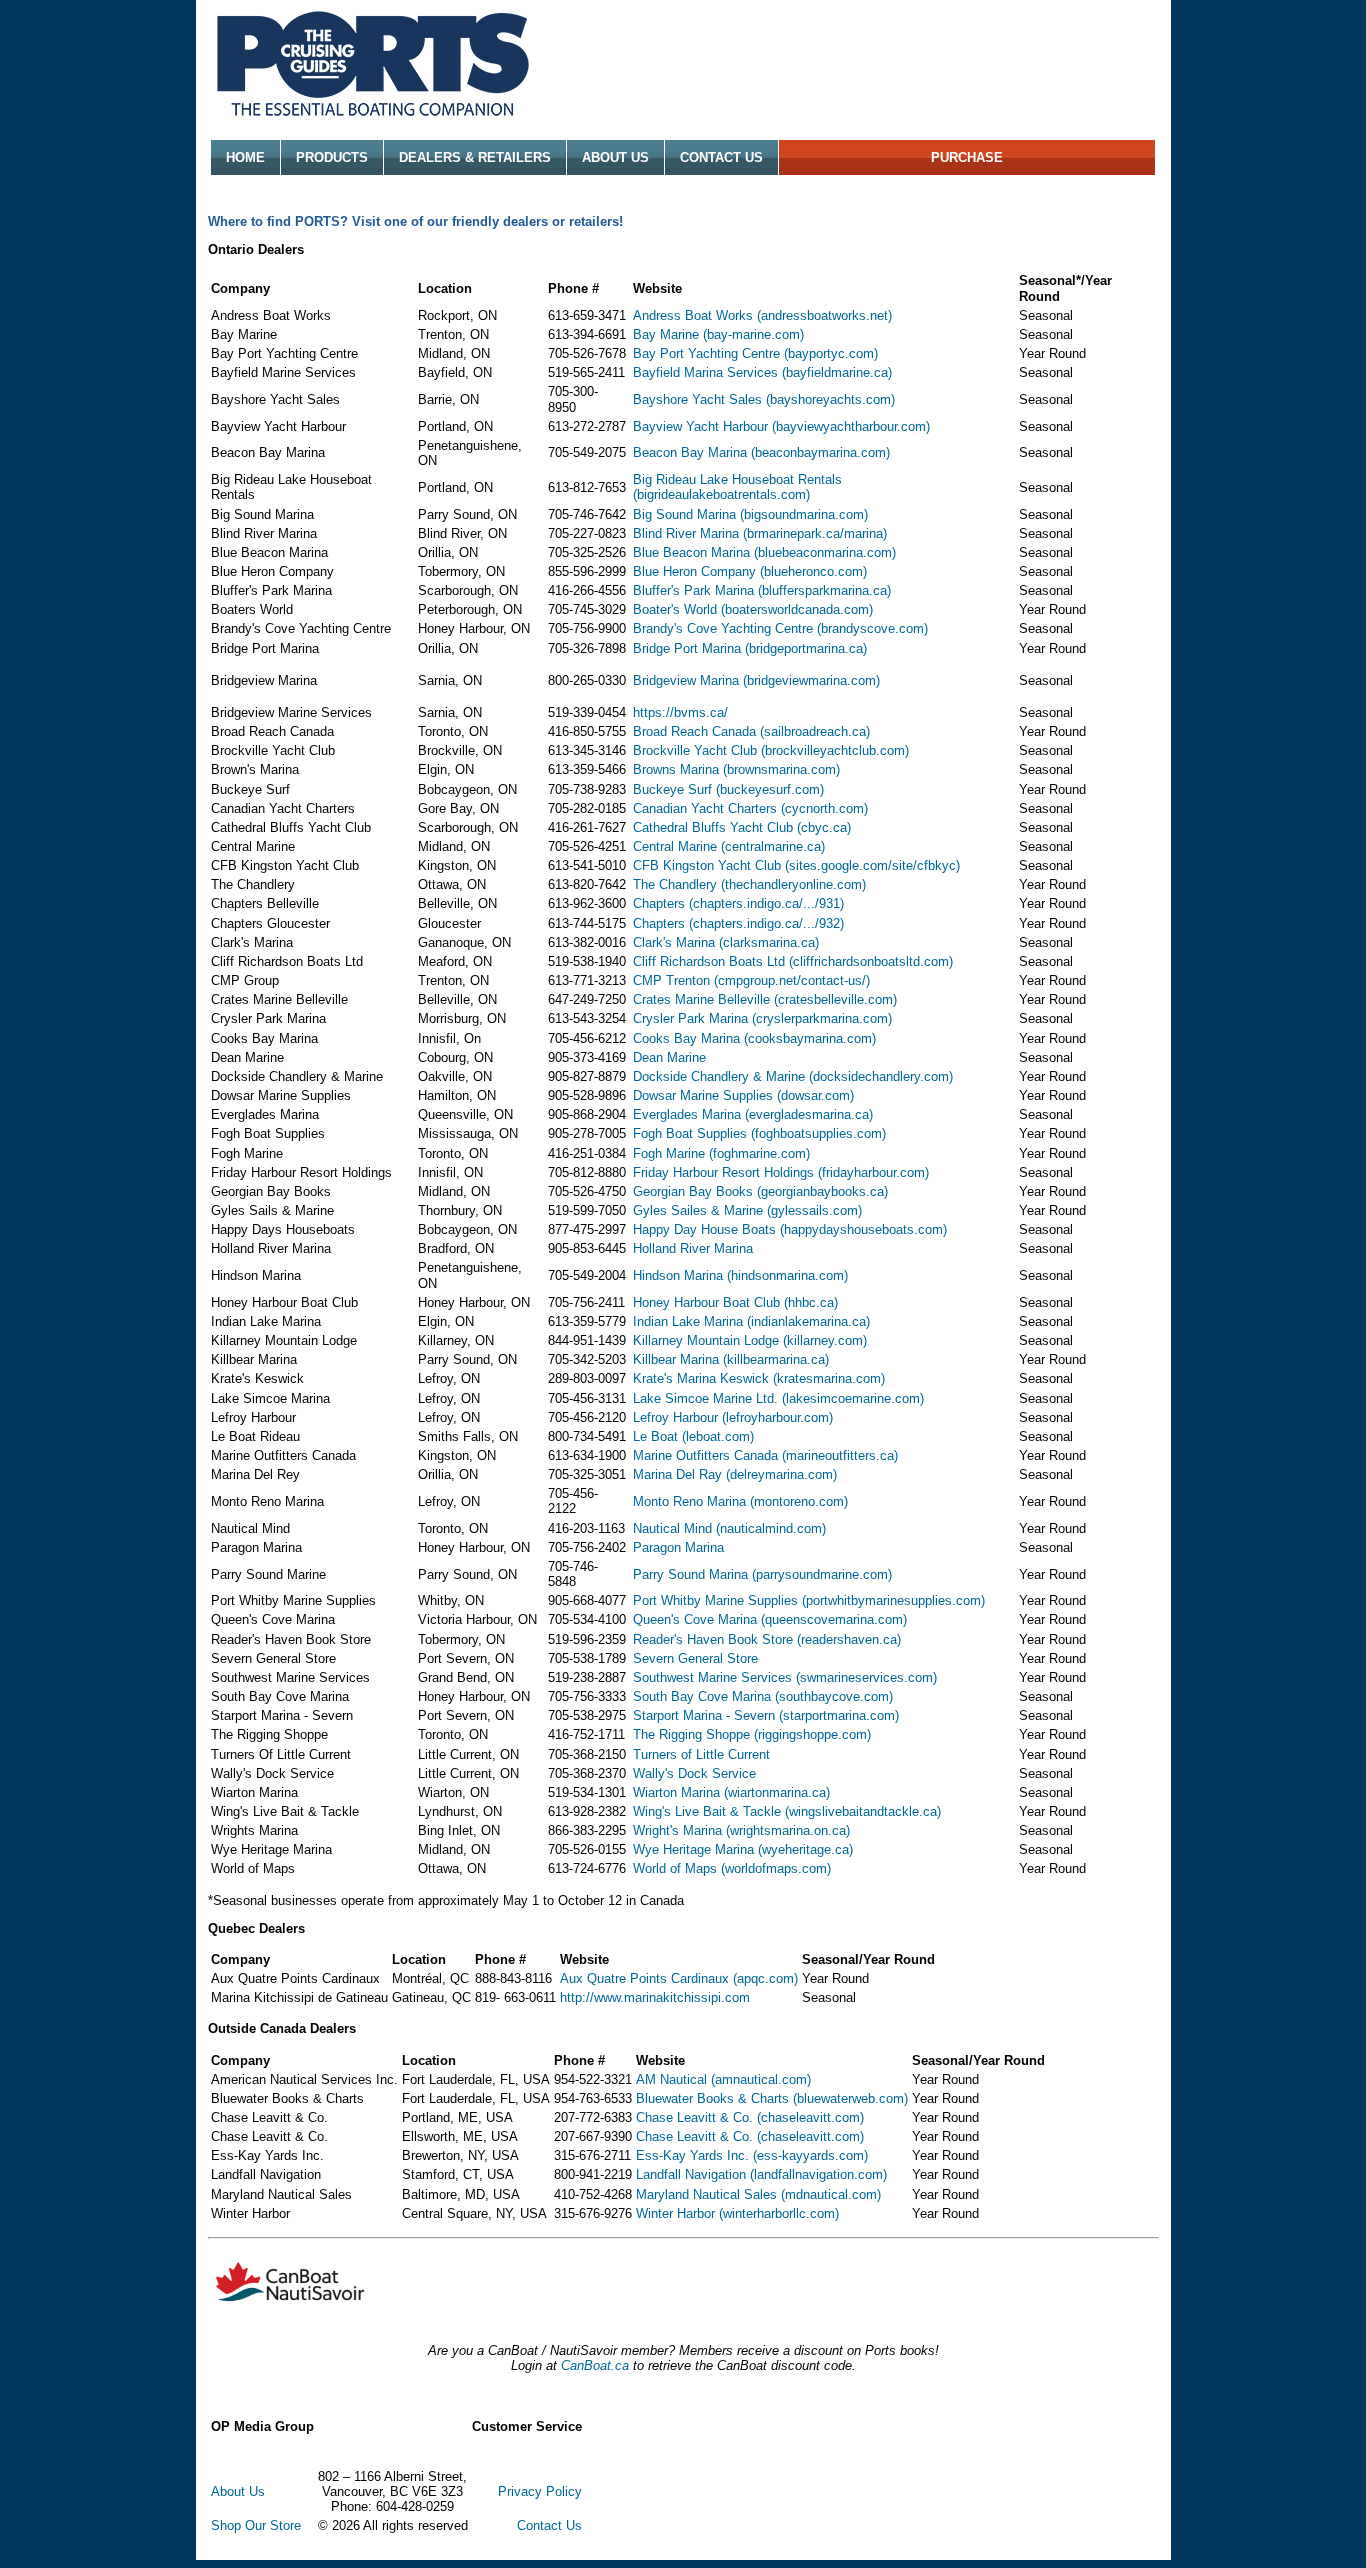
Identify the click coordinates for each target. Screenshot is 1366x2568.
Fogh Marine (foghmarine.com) (721, 1153)
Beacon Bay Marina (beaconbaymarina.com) (761, 452)
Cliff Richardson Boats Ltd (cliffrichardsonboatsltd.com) (793, 961)
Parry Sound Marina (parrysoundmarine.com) (762, 1574)
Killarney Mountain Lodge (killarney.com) (750, 1340)
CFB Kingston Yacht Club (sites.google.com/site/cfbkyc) (796, 865)
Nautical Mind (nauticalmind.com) (729, 1528)
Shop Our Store (256, 2525)
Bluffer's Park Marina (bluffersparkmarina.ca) (762, 590)
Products (332, 157)
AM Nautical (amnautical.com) (723, 2079)
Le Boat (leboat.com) (693, 1436)
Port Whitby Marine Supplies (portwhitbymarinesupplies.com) (809, 1600)
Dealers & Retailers (475, 157)
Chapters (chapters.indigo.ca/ (718, 903)
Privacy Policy (540, 2491)
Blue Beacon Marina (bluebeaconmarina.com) (764, 552)
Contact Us (721, 157)
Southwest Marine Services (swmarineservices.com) (785, 1677)
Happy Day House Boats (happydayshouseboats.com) (790, 1229)
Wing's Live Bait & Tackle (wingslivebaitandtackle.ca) (787, 1811)
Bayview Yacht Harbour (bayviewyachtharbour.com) (781, 426)
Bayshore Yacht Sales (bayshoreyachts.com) (764, 399)
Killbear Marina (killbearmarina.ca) (731, 1359)
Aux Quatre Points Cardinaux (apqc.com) (679, 1978)
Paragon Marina (678, 1547)
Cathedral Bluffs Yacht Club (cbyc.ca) (742, 827)
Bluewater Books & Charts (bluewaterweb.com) (772, 2098)
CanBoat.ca (595, 2365)
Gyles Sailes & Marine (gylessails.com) (747, 1210)
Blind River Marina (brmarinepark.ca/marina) (760, 533)
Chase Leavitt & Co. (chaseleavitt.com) (750, 2117)
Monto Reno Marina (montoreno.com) (740, 1501)
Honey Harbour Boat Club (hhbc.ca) (735, 1302)
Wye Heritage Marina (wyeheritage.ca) (743, 1849)
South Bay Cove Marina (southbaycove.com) (763, 1696)
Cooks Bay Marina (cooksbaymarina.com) (754, 1038)
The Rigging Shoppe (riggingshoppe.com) (752, 1734)
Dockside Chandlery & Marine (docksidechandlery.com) (793, 1076)
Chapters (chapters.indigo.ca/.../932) (738, 923)
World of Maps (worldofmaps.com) (732, 1868)
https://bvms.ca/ (680, 712)
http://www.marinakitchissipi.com (655, 1997)
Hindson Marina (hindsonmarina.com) (740, 1275)
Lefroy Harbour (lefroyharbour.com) (733, 1417)
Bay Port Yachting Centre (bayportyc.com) (755, 353)
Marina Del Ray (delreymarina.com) (735, 1474)
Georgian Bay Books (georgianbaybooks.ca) (760, 1191)
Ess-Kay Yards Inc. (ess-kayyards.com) (752, 2155)
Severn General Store (695, 1658)
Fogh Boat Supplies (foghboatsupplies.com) (759, 1133)
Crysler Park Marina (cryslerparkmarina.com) (762, 1018)
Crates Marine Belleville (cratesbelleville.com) (765, 999)
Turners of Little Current (701, 1754)
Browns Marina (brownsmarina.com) (736, 769)
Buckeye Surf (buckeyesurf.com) (728, 789)
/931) (829, 903)
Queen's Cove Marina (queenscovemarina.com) (770, 1619)
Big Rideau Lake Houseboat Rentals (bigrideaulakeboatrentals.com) (737, 487)
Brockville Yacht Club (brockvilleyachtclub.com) (771, 750)
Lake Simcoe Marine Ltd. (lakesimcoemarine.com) (778, 1398)
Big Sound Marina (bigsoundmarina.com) (750, 514)
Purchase (967, 157)
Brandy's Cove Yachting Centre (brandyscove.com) (780, 628)
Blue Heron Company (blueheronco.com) (750, 571)
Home (245, 157)
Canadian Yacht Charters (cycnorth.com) (750, 808)
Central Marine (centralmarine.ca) (729, 846)
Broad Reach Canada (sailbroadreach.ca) (751, 731)
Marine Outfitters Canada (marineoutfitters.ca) (765, 1455)
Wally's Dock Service (694, 1773)
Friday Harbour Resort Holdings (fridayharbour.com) (781, 1172)
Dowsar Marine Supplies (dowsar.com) (743, 1095)
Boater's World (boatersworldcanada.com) (753, 609)
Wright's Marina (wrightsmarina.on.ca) (741, 1830)
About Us (615, 157)
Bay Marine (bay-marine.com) (718, 334)
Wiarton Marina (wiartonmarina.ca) (731, 1792)
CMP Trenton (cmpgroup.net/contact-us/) (751, 980)
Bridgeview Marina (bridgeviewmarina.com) (756, 680)
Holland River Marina (693, 1248)
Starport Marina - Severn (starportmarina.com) (766, 1715)
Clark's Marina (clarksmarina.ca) (726, 942)
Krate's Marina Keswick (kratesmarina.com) (759, 1378)
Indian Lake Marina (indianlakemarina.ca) (751, 1321)
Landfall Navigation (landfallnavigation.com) (761, 2174)
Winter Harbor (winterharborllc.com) (737, 2213)
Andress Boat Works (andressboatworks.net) (762, 315)
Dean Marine (669, 1057)
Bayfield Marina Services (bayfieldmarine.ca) (762, 372)
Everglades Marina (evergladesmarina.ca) (753, 1114)
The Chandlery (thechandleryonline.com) (749, 884)
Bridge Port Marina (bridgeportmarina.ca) (750, 648)
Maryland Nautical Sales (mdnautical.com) (758, 2194)
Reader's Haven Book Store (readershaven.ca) (767, 1639)
